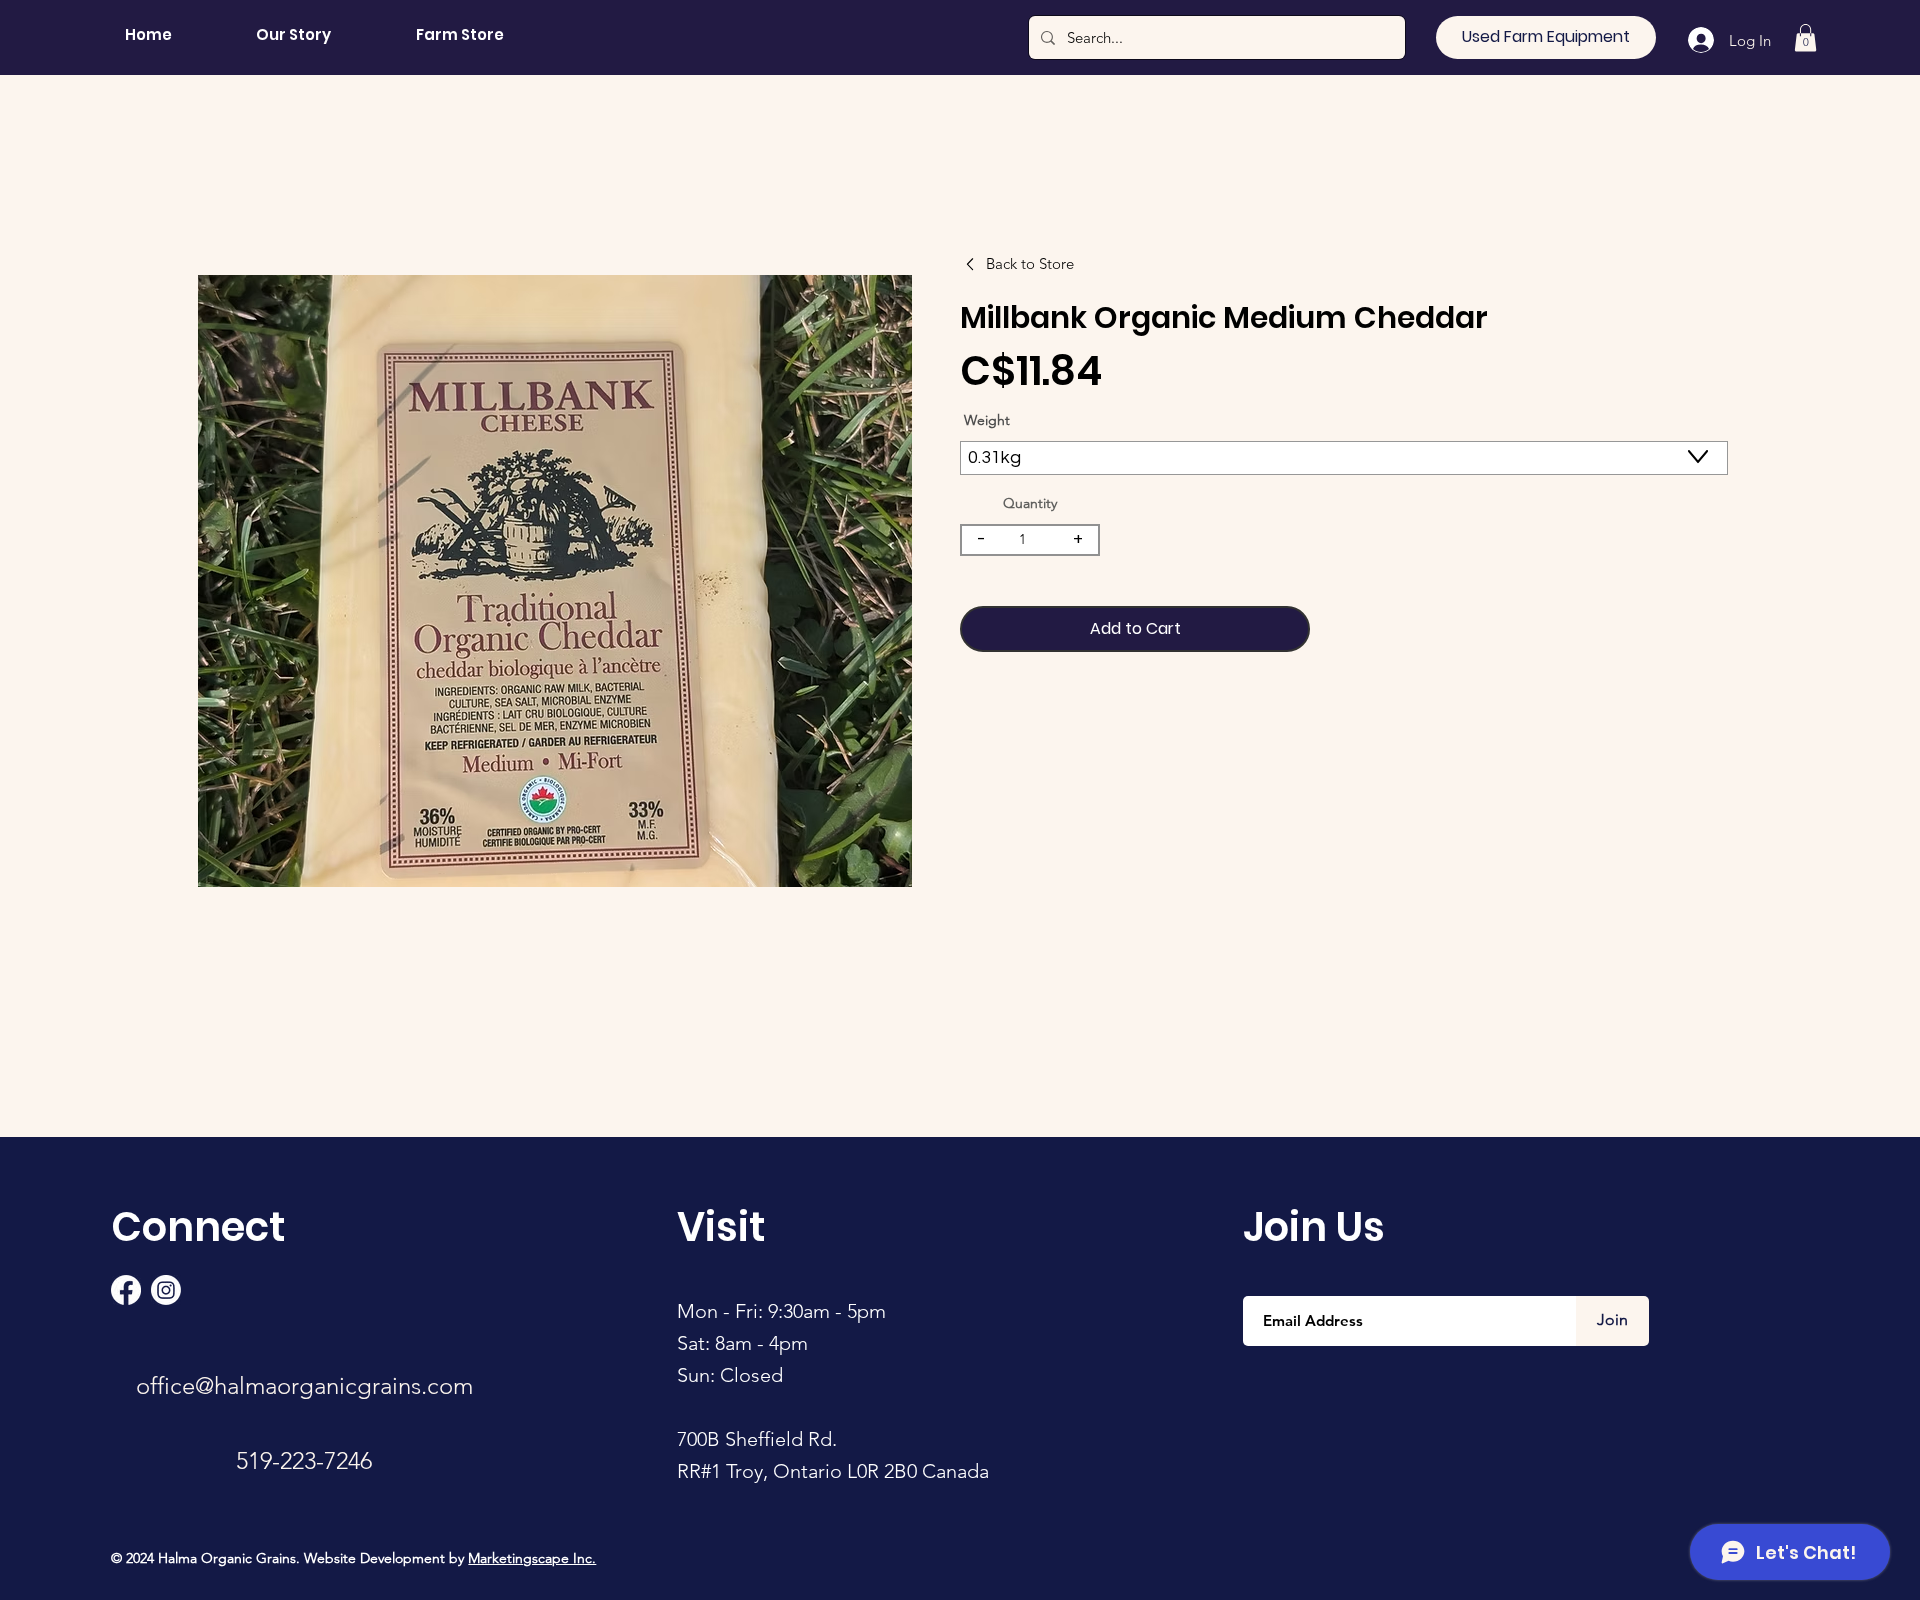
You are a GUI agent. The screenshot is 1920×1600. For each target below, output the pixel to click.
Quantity (1030, 503)
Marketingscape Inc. (532, 1558)
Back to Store (1030, 263)
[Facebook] (126, 1290)
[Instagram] (166, 1290)
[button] (1805, 37)
